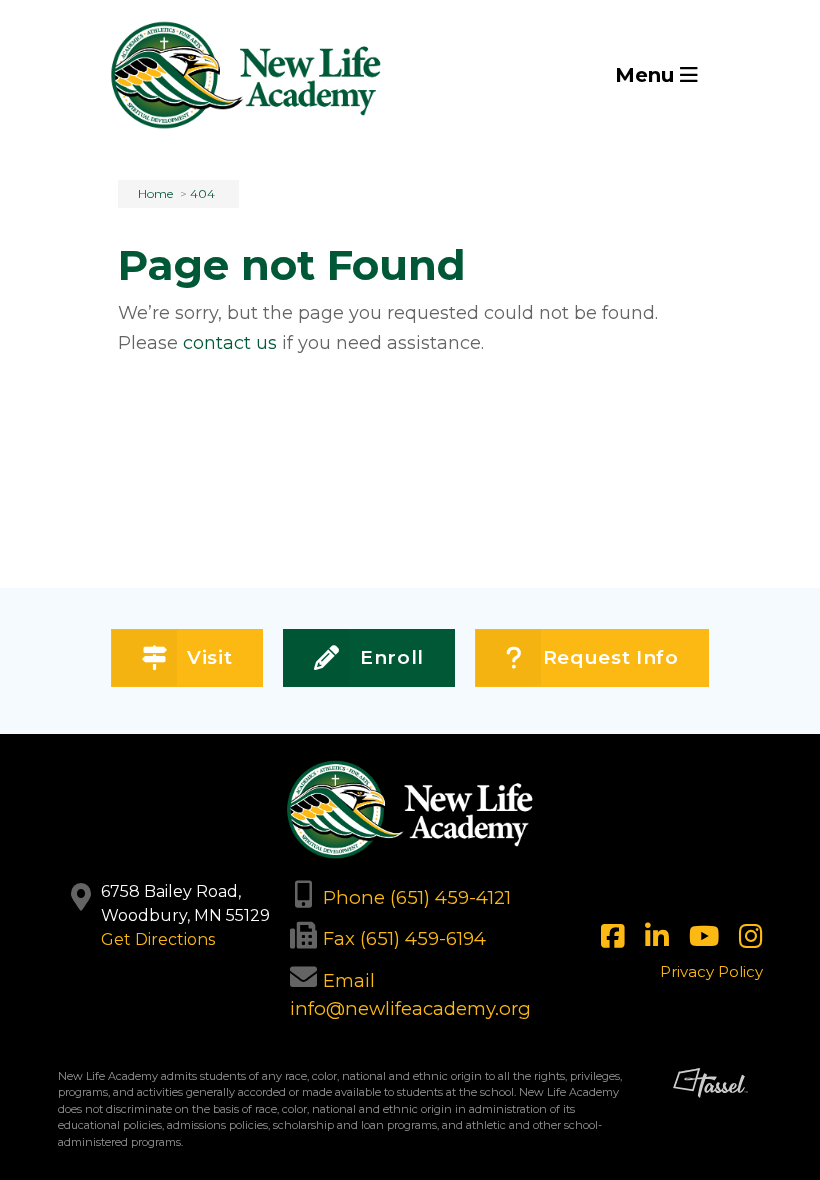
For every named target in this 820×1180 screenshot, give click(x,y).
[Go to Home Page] (246, 75)
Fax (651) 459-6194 (404, 938)
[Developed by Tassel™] (710, 1117)
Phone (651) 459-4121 (417, 897)
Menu (647, 75)
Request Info (611, 657)
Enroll (392, 657)
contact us (230, 343)
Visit (209, 657)
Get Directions (158, 939)
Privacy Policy (711, 971)
